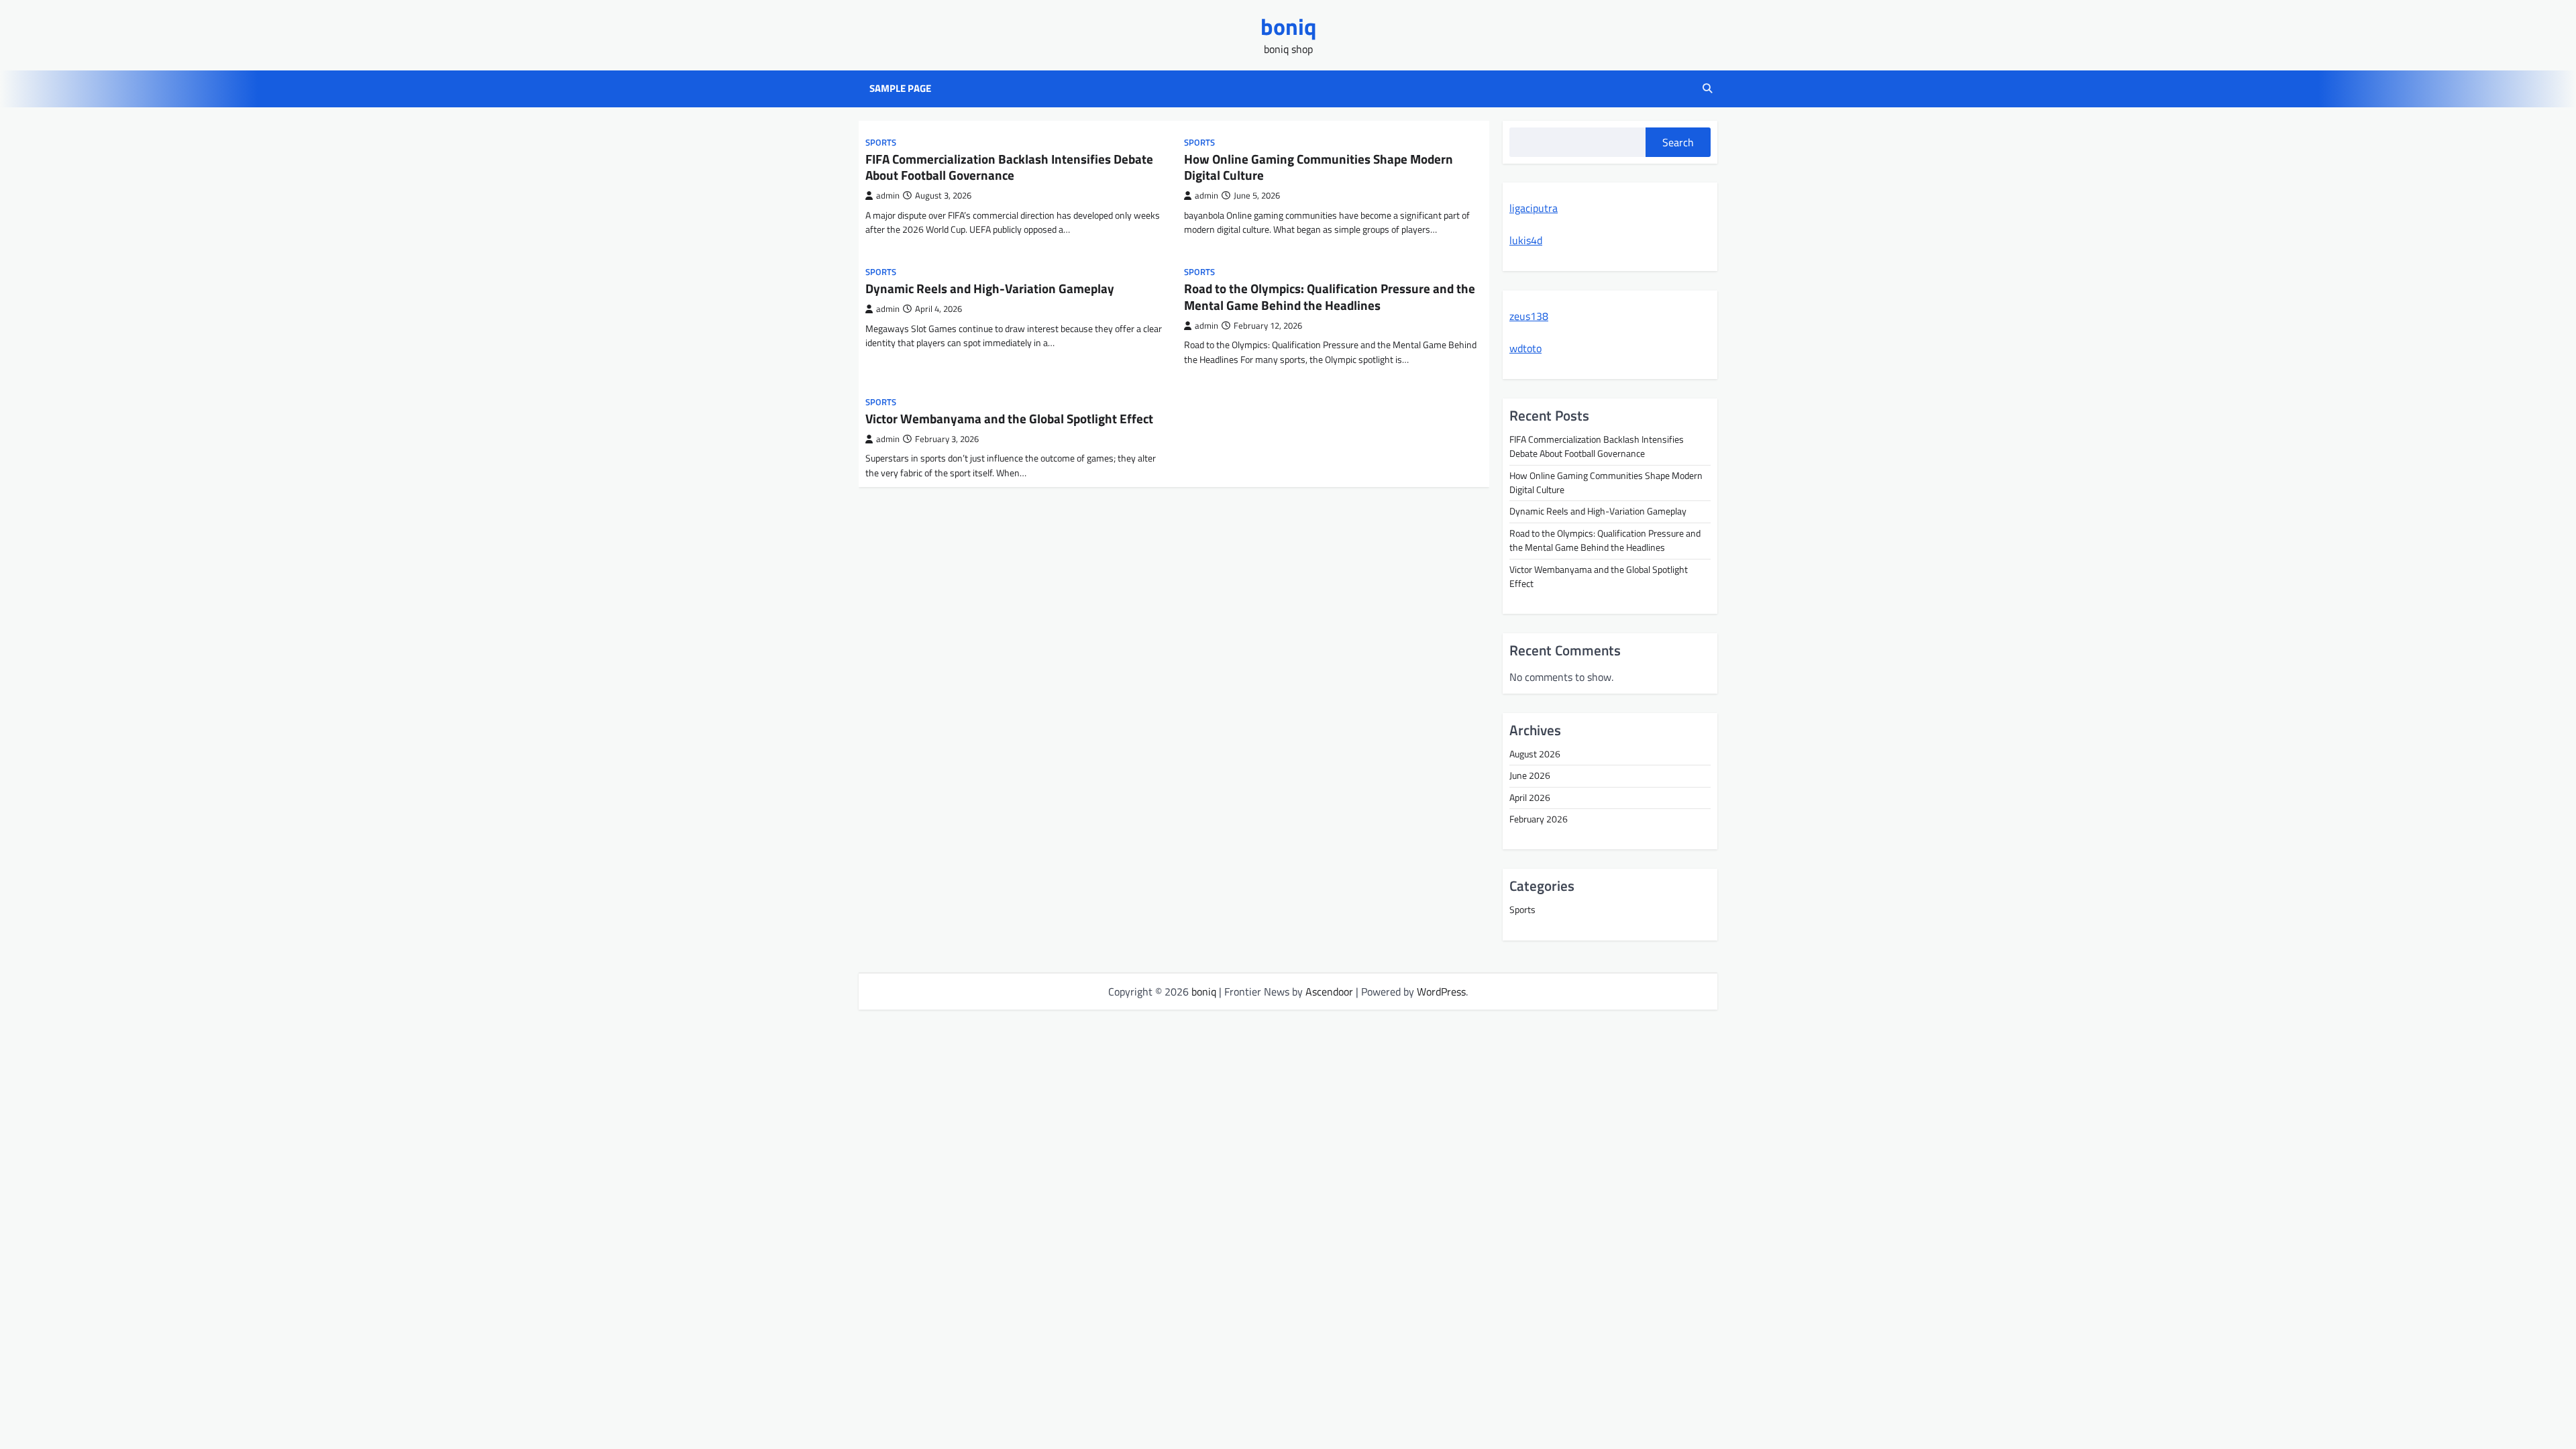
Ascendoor (1329, 991)
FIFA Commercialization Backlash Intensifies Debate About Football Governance (1009, 167)
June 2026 (1530, 775)
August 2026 (1535, 754)
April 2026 (1530, 798)
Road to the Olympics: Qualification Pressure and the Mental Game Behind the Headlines (1330, 297)
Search (1678, 142)
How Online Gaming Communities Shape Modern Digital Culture (1319, 167)
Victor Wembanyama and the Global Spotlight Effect (1009, 418)
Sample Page (900, 89)
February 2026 (1539, 819)
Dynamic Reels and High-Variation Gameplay (990, 288)
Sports (881, 143)
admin (888, 196)
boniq (1288, 26)
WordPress (1441, 991)
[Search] (1707, 89)
